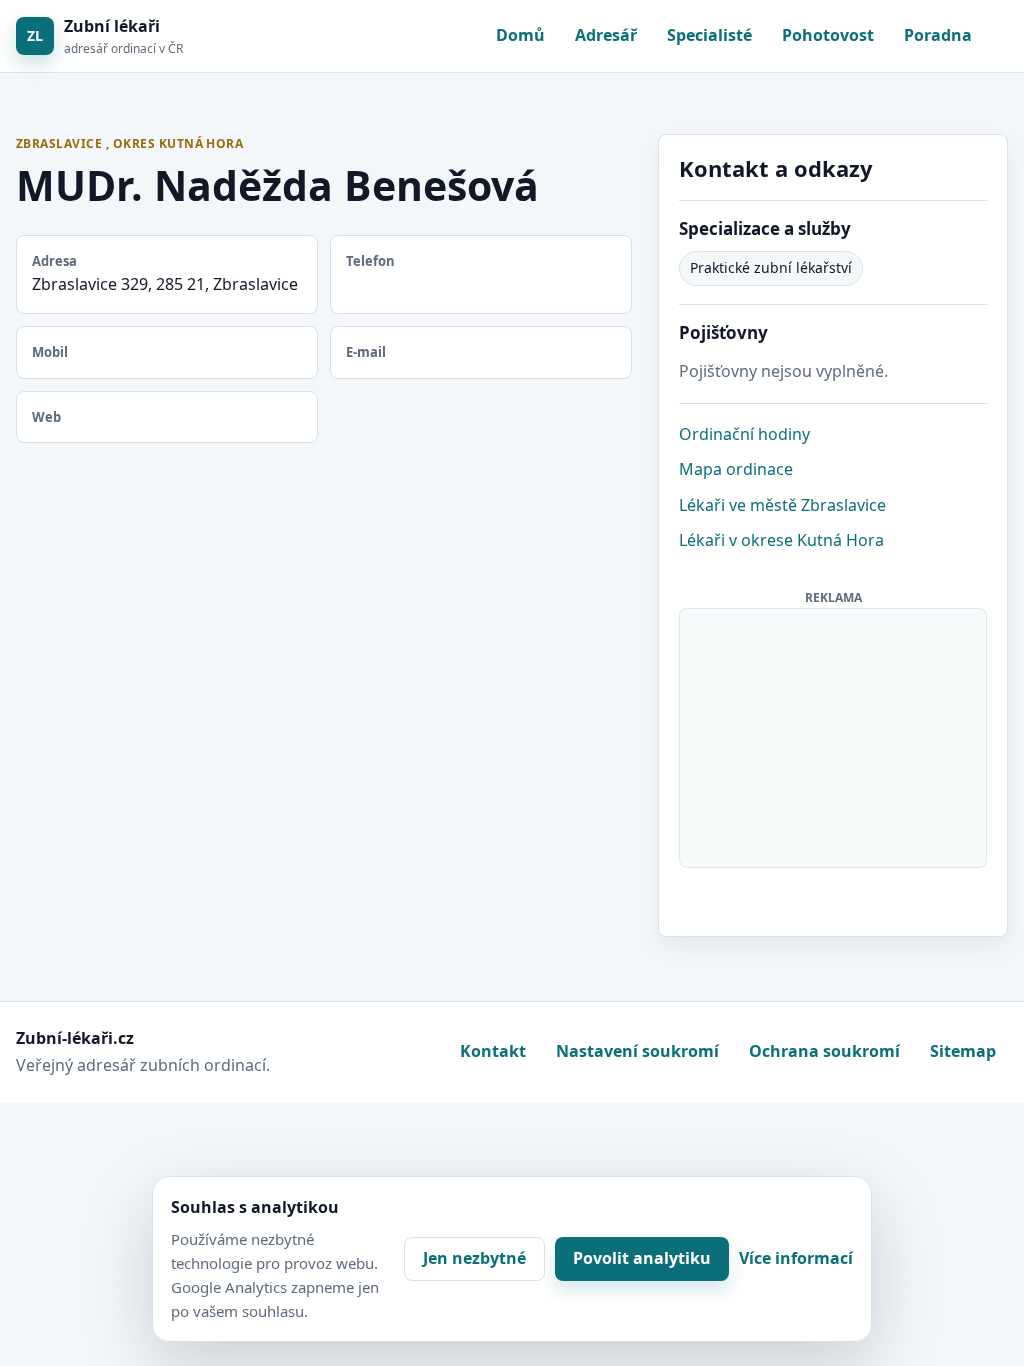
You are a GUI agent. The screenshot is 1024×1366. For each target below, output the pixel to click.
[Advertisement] (834, 734)
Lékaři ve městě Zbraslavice (782, 505)
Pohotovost (828, 35)
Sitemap (963, 1051)
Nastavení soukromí (637, 1051)
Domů (520, 35)
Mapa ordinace (736, 469)
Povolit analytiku (642, 1258)
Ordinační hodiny (744, 434)
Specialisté (709, 35)
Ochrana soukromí (824, 1051)
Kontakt (493, 1051)
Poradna (938, 35)
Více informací (796, 1258)
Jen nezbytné (474, 1258)
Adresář (606, 35)
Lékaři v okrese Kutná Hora (781, 540)
